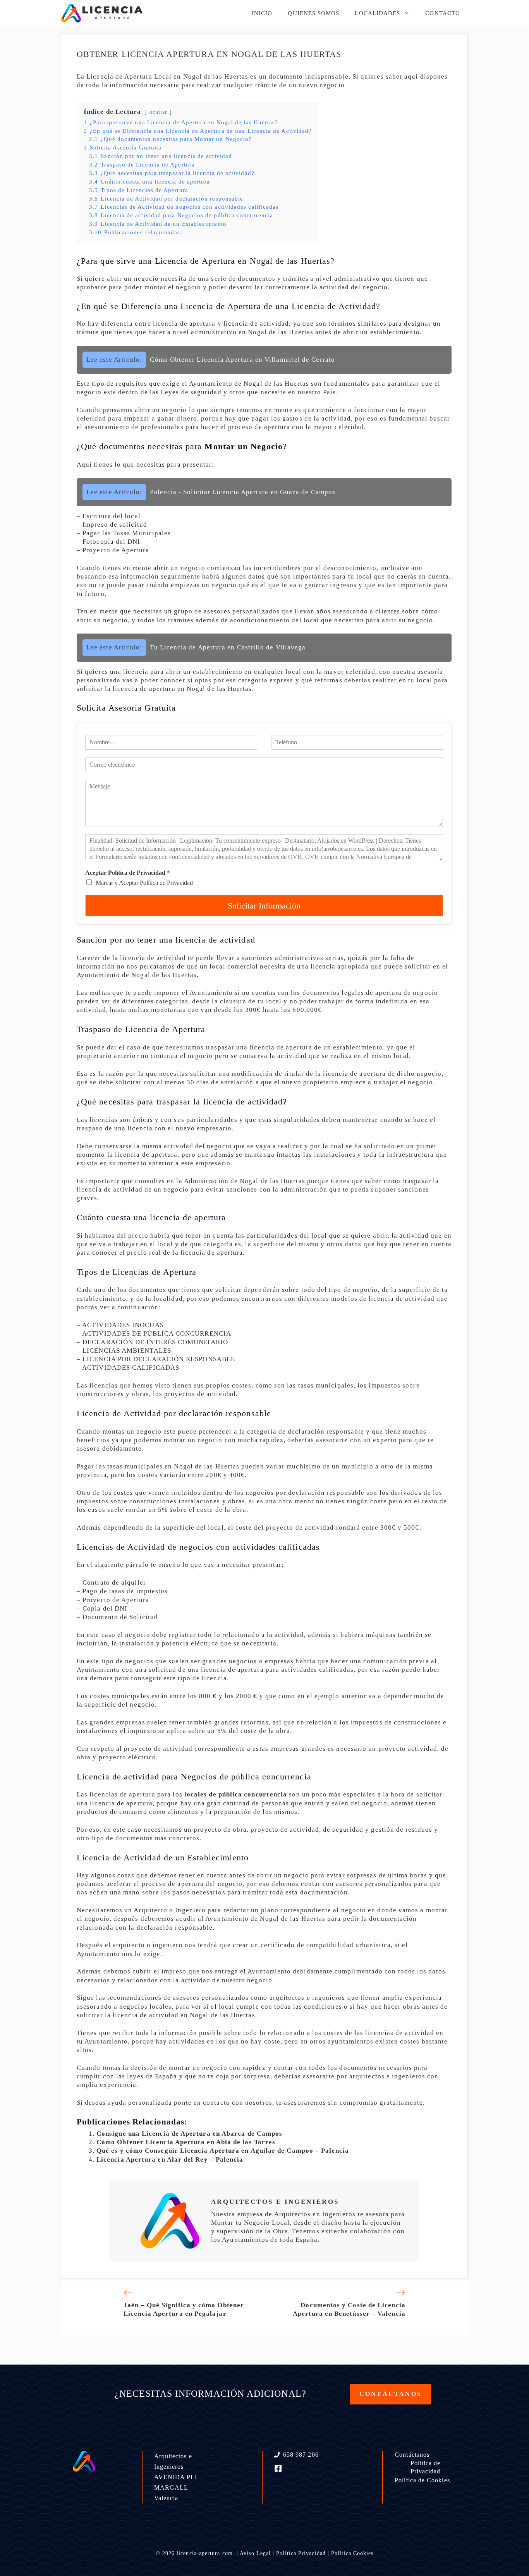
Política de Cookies (422, 2480)
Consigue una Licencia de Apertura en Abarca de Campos (189, 2134)
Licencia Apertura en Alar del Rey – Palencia (170, 2160)
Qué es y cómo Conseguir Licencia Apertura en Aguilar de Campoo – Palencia (223, 2151)
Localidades (377, 13)
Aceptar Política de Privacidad (128, 873)
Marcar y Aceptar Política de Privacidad (144, 883)
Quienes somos (313, 13)
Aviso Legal (255, 2553)
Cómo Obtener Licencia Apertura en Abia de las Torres (186, 2142)
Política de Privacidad (426, 2467)
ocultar (159, 112)
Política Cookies (352, 2553)
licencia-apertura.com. (206, 2553)
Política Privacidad (301, 2553)
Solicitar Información (264, 906)
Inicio (262, 13)
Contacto (443, 13)
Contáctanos (412, 2455)
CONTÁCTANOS (391, 2394)
